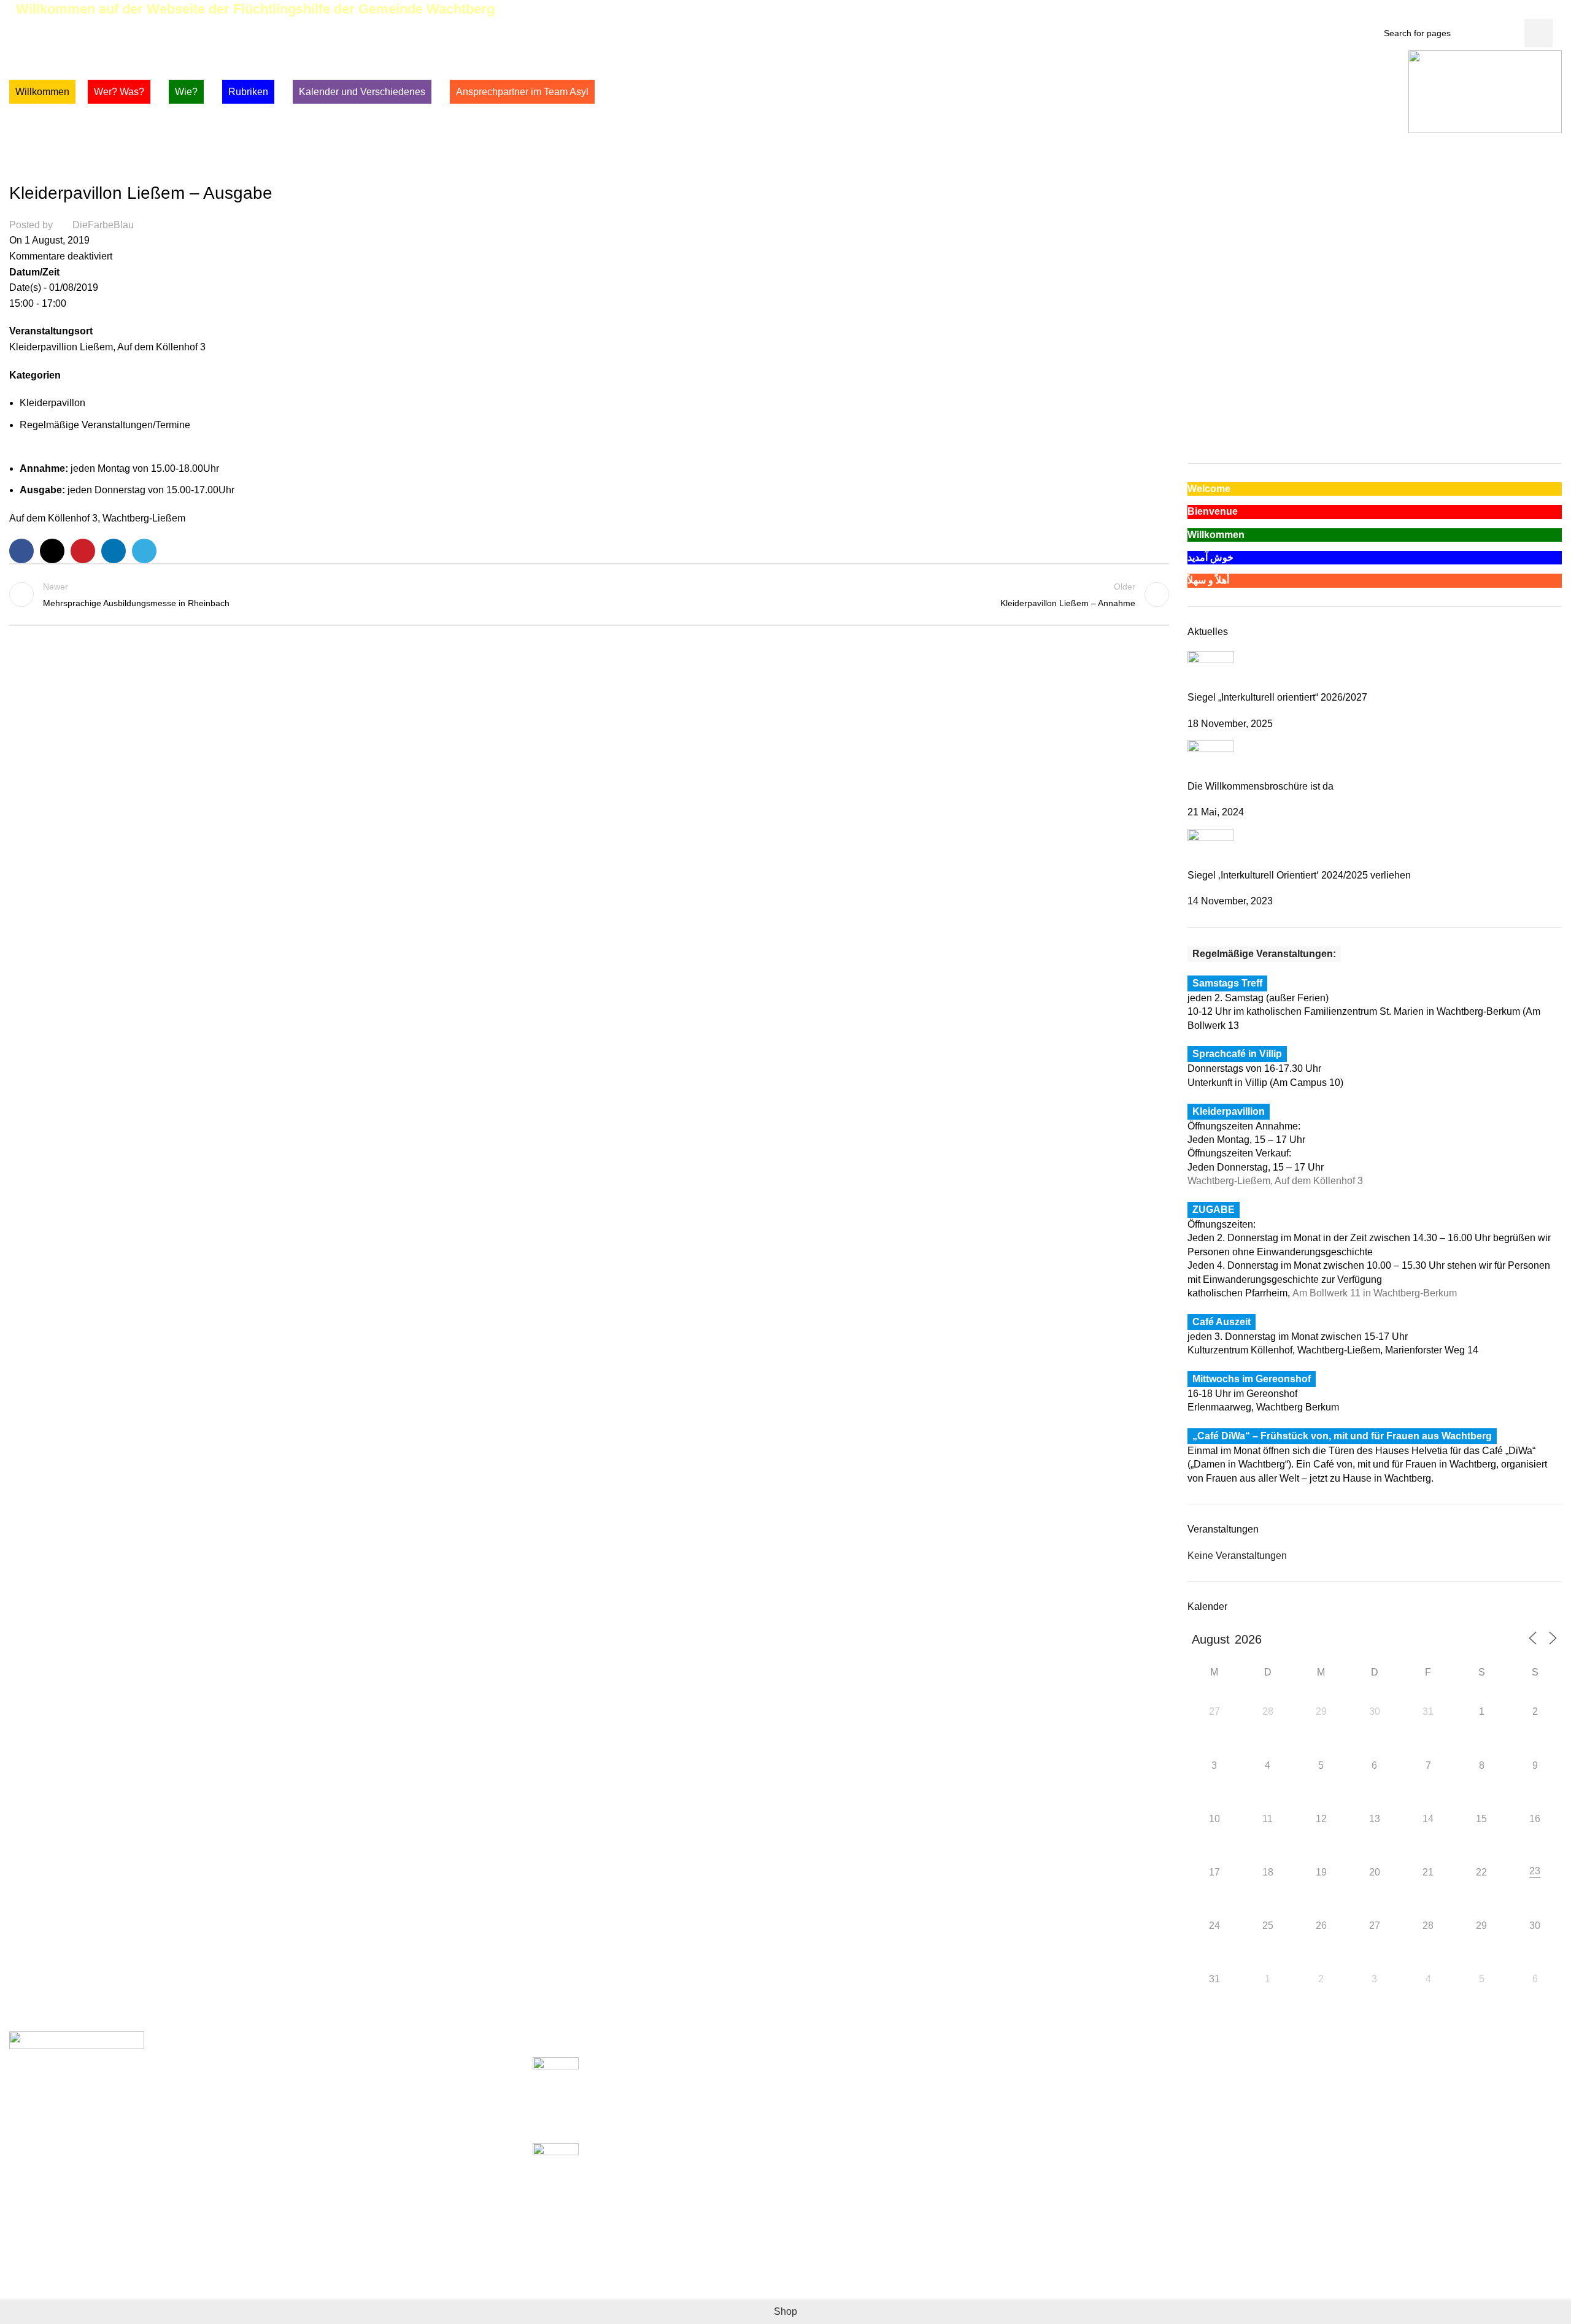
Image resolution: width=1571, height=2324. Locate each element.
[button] (1196, 411)
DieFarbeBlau (103, 225)
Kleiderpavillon (49, 168)
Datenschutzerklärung (1105, 2110)
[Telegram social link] (144, 551)
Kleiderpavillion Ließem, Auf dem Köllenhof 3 (107, 347)
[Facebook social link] (1492, 10)
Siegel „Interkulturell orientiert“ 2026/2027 (1277, 697)
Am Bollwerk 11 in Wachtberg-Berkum (1375, 1293)
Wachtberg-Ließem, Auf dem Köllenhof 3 (1275, 1181)
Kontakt (1073, 2132)
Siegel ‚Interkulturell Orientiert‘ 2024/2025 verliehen (1299, 875)
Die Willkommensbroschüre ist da (1260, 786)
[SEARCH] (1538, 33)
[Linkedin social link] (114, 551)
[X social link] (1506, 10)
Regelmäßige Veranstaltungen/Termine (174, 168)
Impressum (1081, 2087)
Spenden (1077, 2064)
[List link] (262, 2093)
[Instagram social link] (1520, 10)
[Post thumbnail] (1210, 670)
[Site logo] (1485, 91)
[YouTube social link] (1534, 10)
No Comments (652, 2127)
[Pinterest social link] (1548, 10)
